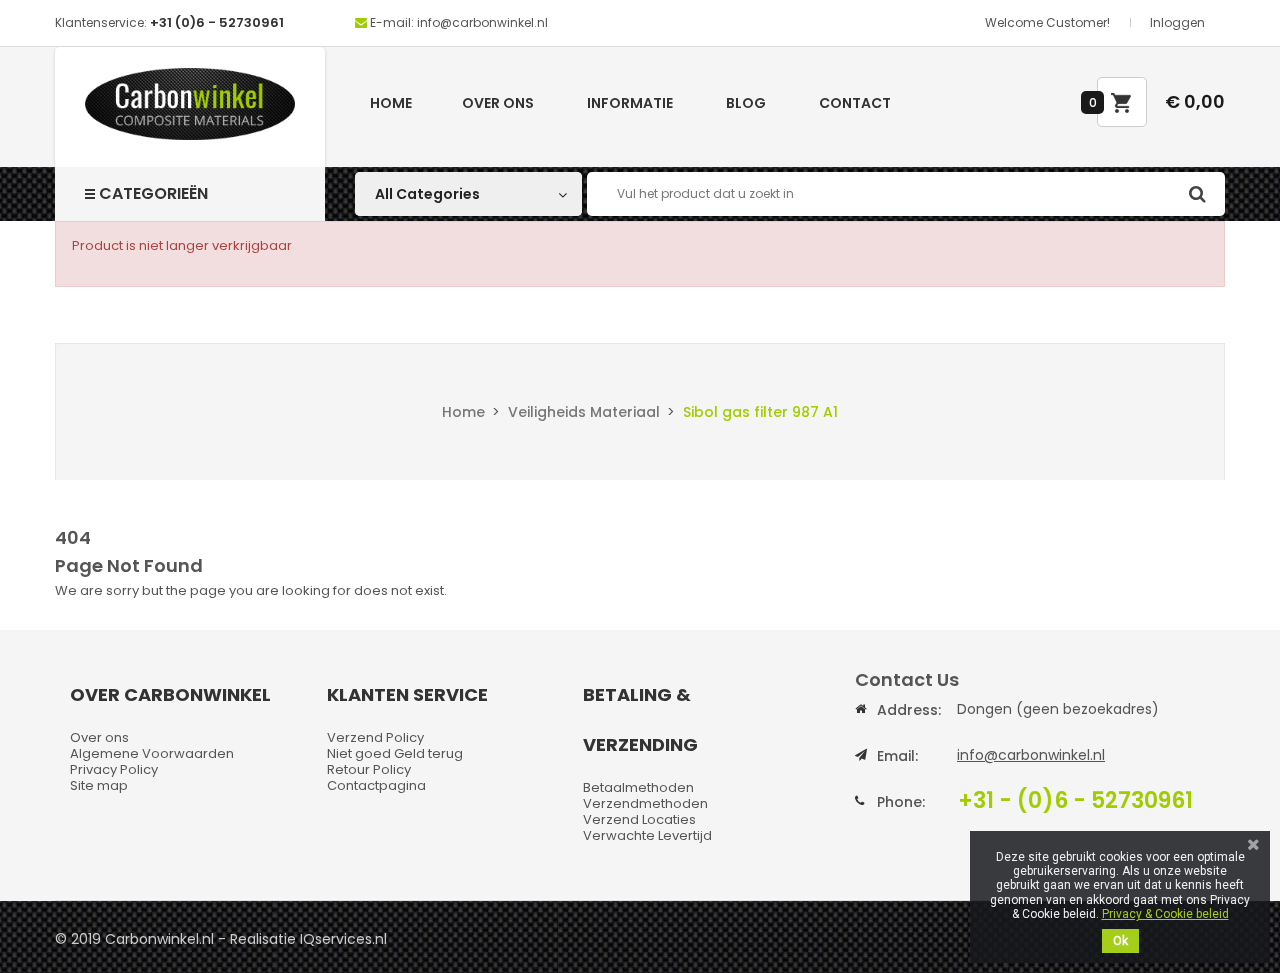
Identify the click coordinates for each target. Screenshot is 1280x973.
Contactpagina (376, 785)
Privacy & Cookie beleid (1165, 914)
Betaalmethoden (638, 787)
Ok (1120, 941)
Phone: (901, 802)
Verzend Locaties (639, 819)
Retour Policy (369, 769)
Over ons (498, 103)
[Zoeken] (1197, 194)
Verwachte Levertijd (647, 835)
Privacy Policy (114, 769)
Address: (909, 710)
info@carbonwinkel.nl (1031, 755)
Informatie (630, 103)
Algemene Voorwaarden (152, 753)
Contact (855, 103)
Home (391, 103)
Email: (897, 756)
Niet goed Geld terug (395, 753)
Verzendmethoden (645, 803)
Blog (746, 103)
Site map (99, 785)
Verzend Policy (375, 737)
